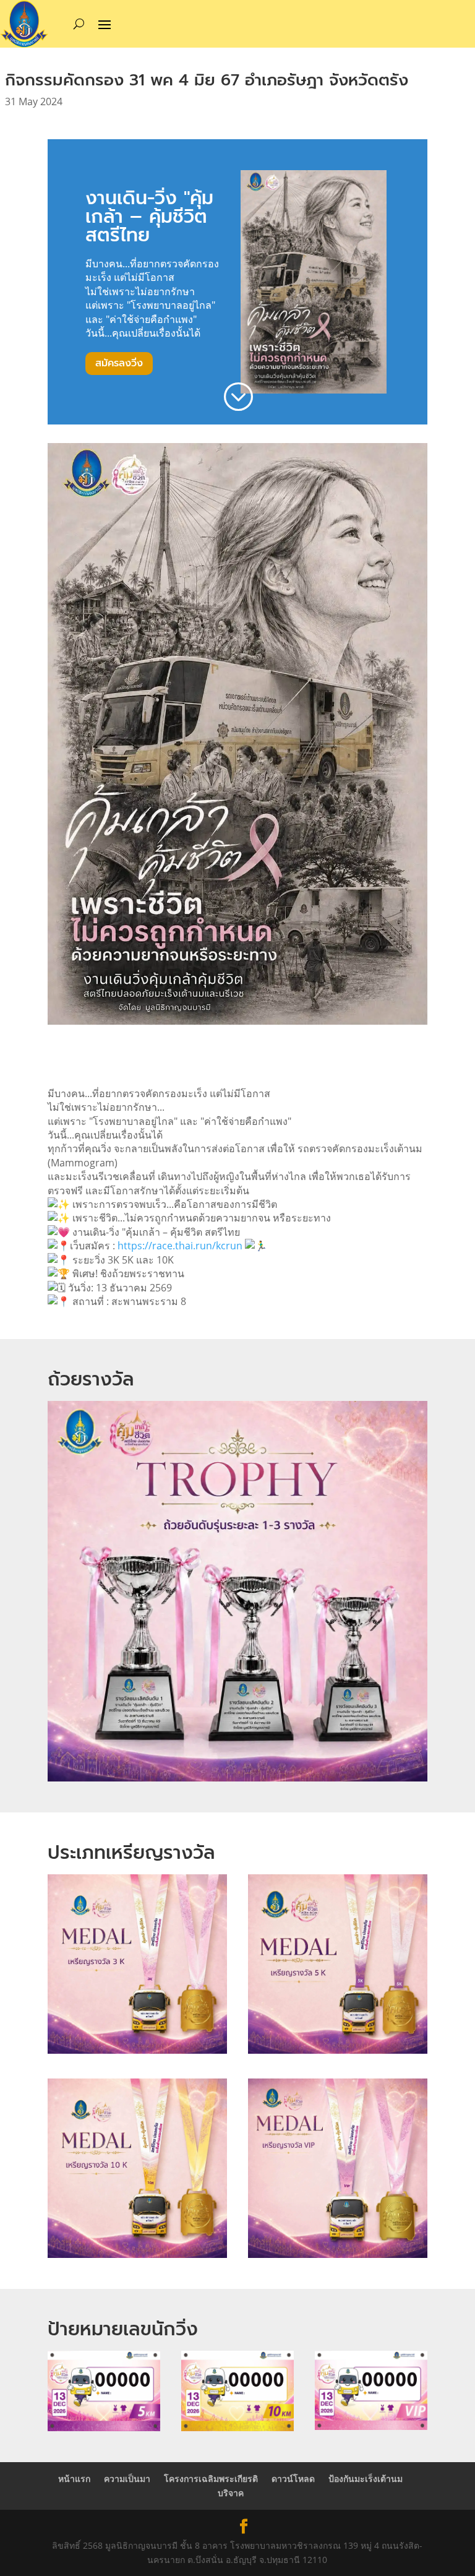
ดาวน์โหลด (293, 2479)
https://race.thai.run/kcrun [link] (180, 1246)
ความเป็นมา (127, 2479)
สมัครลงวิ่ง (119, 363)
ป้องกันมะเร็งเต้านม (366, 2479)
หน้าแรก (74, 2479)
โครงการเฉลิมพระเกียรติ (211, 2479)
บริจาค (231, 2493)
